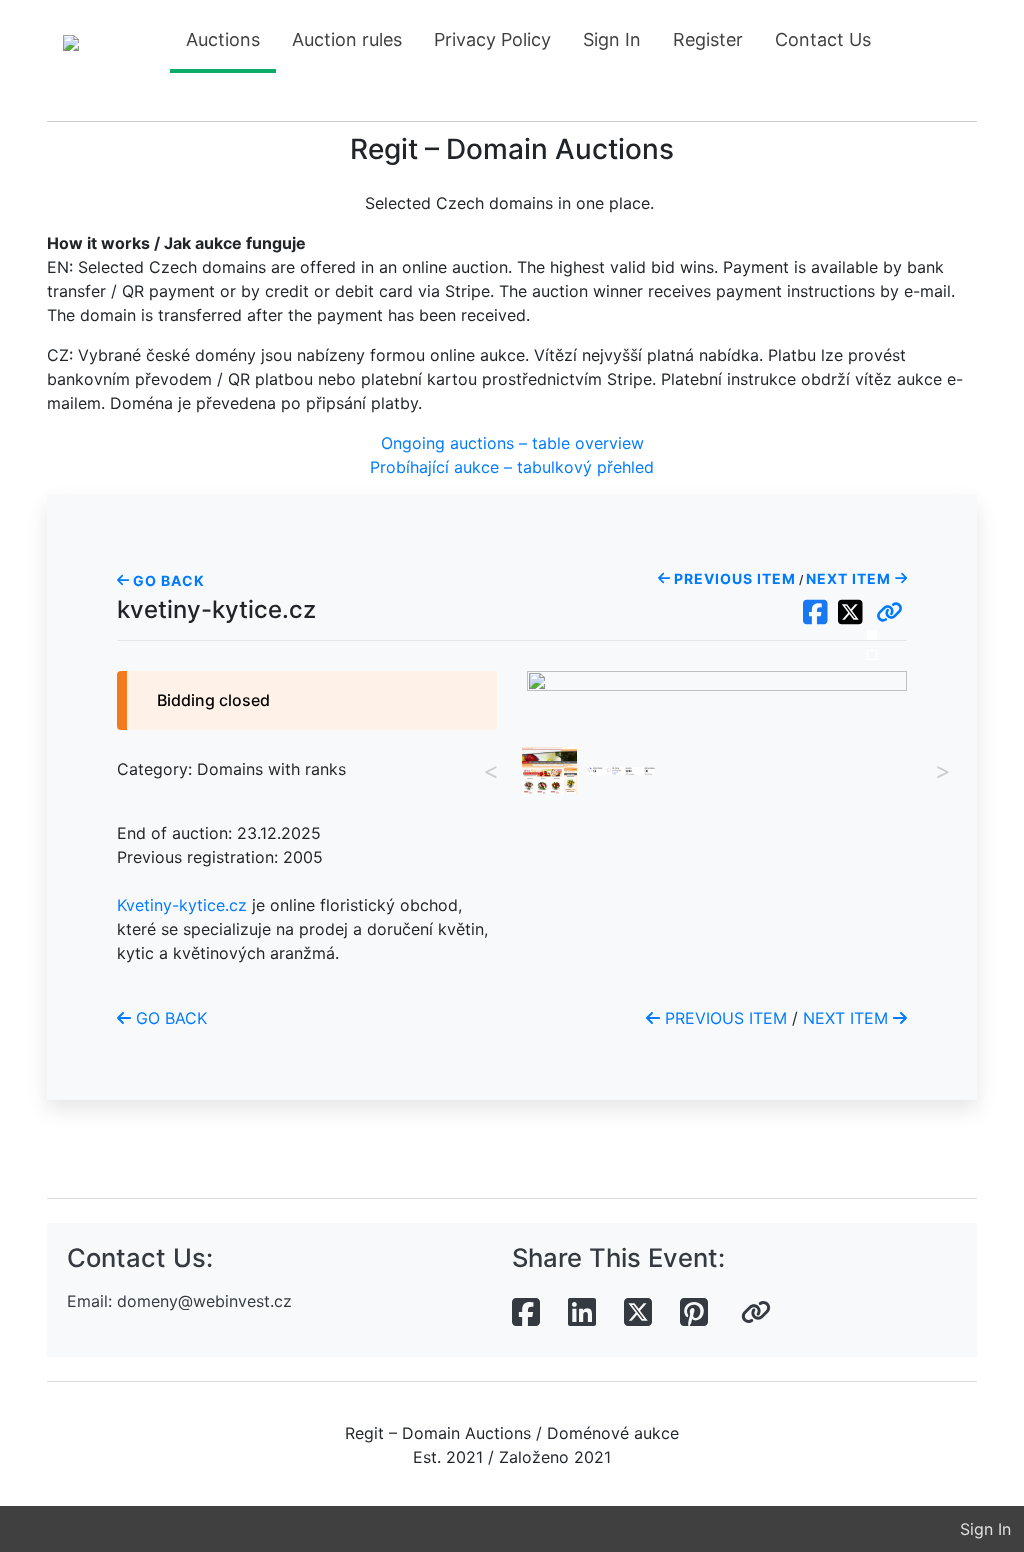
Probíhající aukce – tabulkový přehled (512, 467)
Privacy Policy (492, 39)
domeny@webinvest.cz (204, 1301)
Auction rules (347, 39)
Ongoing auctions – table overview (512, 443)
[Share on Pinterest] (694, 1313)
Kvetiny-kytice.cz (182, 905)
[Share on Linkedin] (582, 1313)
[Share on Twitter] (638, 1313)
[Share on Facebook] (526, 1313)
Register (708, 39)
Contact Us (823, 39)
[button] (889, 613)
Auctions (223, 39)
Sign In (612, 39)
